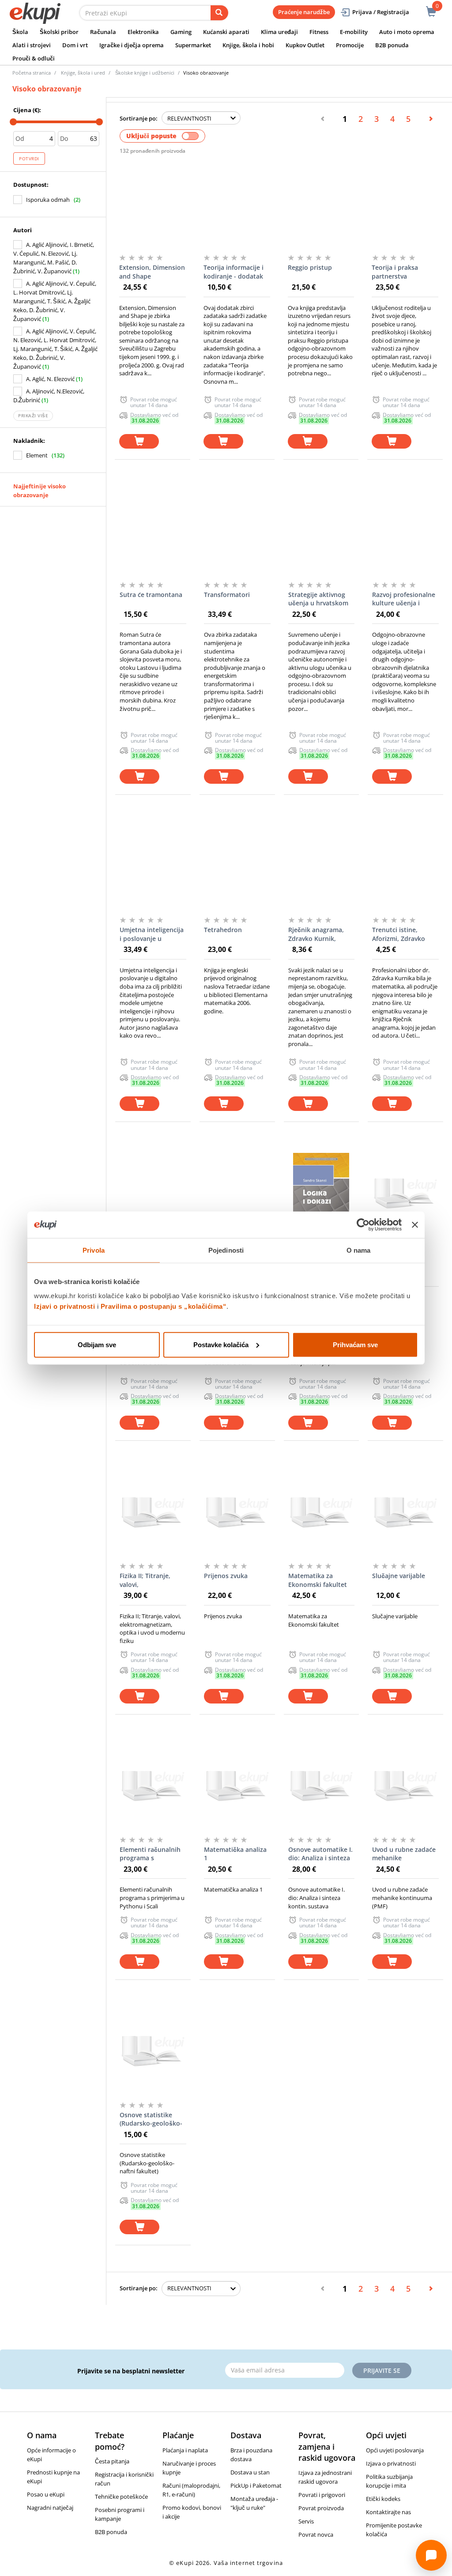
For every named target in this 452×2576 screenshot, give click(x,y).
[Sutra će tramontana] (153, 530)
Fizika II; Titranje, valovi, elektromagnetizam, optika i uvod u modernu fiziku (150, 1580)
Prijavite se (382, 2370)
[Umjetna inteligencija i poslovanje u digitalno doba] (153, 865)
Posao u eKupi (46, 2494)
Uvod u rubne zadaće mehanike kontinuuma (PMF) (404, 1854)
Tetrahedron (223, 930)
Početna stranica (32, 73)
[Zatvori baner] (415, 1225)
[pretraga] (219, 13)
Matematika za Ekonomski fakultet (318, 1580)
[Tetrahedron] (237, 865)
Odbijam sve (97, 1344)
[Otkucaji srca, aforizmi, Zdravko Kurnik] (153, 1193)
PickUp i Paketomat (256, 2485)
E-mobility (354, 32)
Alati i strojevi (32, 45)
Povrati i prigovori (322, 2495)
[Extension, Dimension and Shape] (153, 203)
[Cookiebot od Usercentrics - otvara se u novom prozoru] (363, 1225)
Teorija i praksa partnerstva (395, 272)
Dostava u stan (250, 2472)
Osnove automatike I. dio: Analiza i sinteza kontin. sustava (320, 1854)
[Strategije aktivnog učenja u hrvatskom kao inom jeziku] (322, 530)
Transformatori (227, 595)
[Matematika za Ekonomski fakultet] (322, 1511)
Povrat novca (316, 2534)
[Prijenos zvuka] (237, 1511)
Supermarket (193, 45)
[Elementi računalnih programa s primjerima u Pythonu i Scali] (153, 1785)
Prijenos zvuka (226, 1576)
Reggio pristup (310, 267)
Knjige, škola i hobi (248, 45)
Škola (20, 32)
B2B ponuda (392, 45)
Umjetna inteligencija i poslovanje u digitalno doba (152, 934)
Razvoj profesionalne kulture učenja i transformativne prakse (404, 599)
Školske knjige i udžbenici (145, 73)
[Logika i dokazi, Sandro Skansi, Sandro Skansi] (322, 1193)
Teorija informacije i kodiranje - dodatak (234, 272)
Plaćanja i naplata (185, 2450)
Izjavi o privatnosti (64, 1306)
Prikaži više (33, 415)
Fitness (319, 32)
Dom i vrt (75, 45)
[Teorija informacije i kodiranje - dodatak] (237, 203)
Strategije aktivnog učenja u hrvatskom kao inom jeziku (318, 599)
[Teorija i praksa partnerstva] (405, 203)
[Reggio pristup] (321, 203)
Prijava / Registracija (381, 12)
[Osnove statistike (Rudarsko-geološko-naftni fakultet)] (153, 2051)
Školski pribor (59, 32)
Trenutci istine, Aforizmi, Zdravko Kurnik (399, 934)
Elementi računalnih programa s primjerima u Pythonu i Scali (150, 1854)
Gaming (181, 32)
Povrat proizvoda (321, 2508)
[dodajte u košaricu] (139, 441)
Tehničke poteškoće (121, 2497)
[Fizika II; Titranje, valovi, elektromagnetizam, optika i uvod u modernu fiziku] (153, 1511)
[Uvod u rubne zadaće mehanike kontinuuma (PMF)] (405, 1785)
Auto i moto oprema (407, 32)
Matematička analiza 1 (235, 1854)
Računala (103, 32)
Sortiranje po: (139, 118)
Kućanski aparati (226, 32)
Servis (306, 2521)
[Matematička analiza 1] (237, 1785)
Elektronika (143, 32)
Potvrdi (29, 159)
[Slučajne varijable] (405, 1511)
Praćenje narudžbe (304, 12)
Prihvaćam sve (355, 1344)
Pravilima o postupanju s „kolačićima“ (164, 1306)
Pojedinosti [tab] (226, 1250)
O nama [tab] (359, 1250)
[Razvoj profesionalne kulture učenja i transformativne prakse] (405, 530)
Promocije (350, 45)
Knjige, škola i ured (83, 73)
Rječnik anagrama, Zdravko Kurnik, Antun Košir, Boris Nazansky (316, 934)
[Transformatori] (237, 530)
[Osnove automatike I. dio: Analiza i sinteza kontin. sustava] (322, 1785)
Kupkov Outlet (305, 45)
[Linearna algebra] (405, 1193)
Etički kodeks (383, 2499)
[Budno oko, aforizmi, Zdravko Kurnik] (237, 1193)
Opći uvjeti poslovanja (395, 2450)
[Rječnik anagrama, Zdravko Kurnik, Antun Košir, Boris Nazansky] (322, 865)
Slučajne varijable (399, 1576)
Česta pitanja (112, 2461)
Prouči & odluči (34, 58)
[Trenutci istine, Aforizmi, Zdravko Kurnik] (405, 865)
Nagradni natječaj (50, 2508)
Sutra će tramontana (151, 595)
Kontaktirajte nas (388, 2512)
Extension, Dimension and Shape (152, 272)
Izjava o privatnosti (391, 2463)
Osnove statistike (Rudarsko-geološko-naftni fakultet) (151, 2119)
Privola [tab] (94, 1250)
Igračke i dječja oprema (132, 45)
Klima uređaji (279, 32)
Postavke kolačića (221, 1344)
